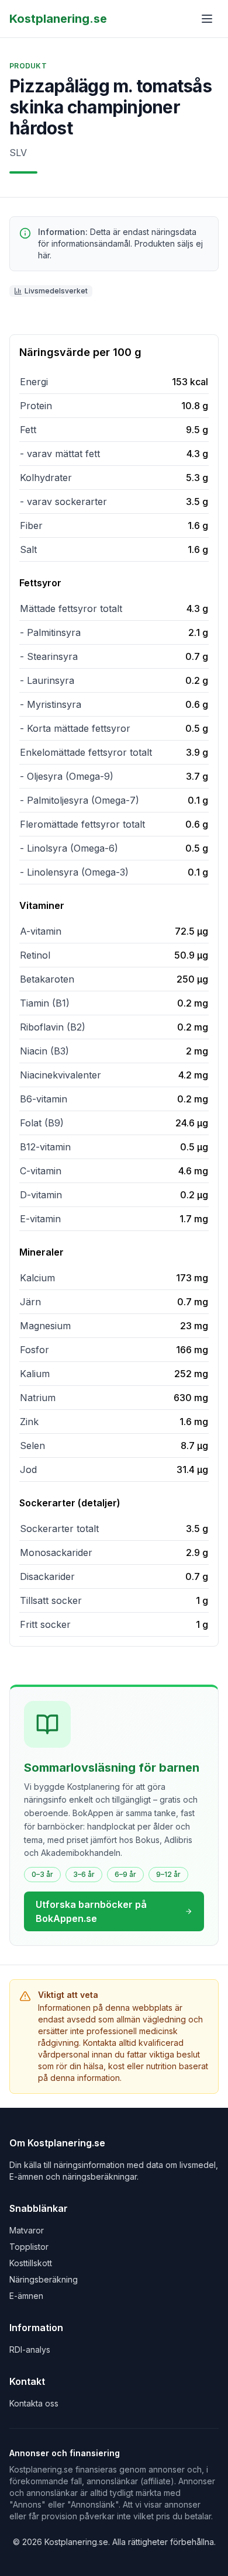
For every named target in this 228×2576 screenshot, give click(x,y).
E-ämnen (26, 2296)
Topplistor (29, 2247)
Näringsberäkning (44, 2279)
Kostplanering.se (58, 19)
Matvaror (27, 2230)
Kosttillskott (31, 2263)
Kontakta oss (34, 2403)
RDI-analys (30, 2349)
